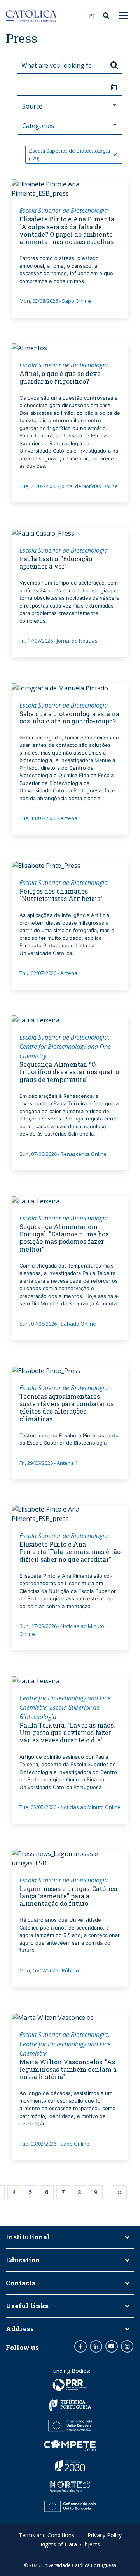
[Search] (114, 65)
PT (92, 16)
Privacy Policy (105, 2535)
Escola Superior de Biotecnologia (64, 211)
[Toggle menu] (124, 15)
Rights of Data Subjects (70, 2544)
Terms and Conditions (46, 2535)
